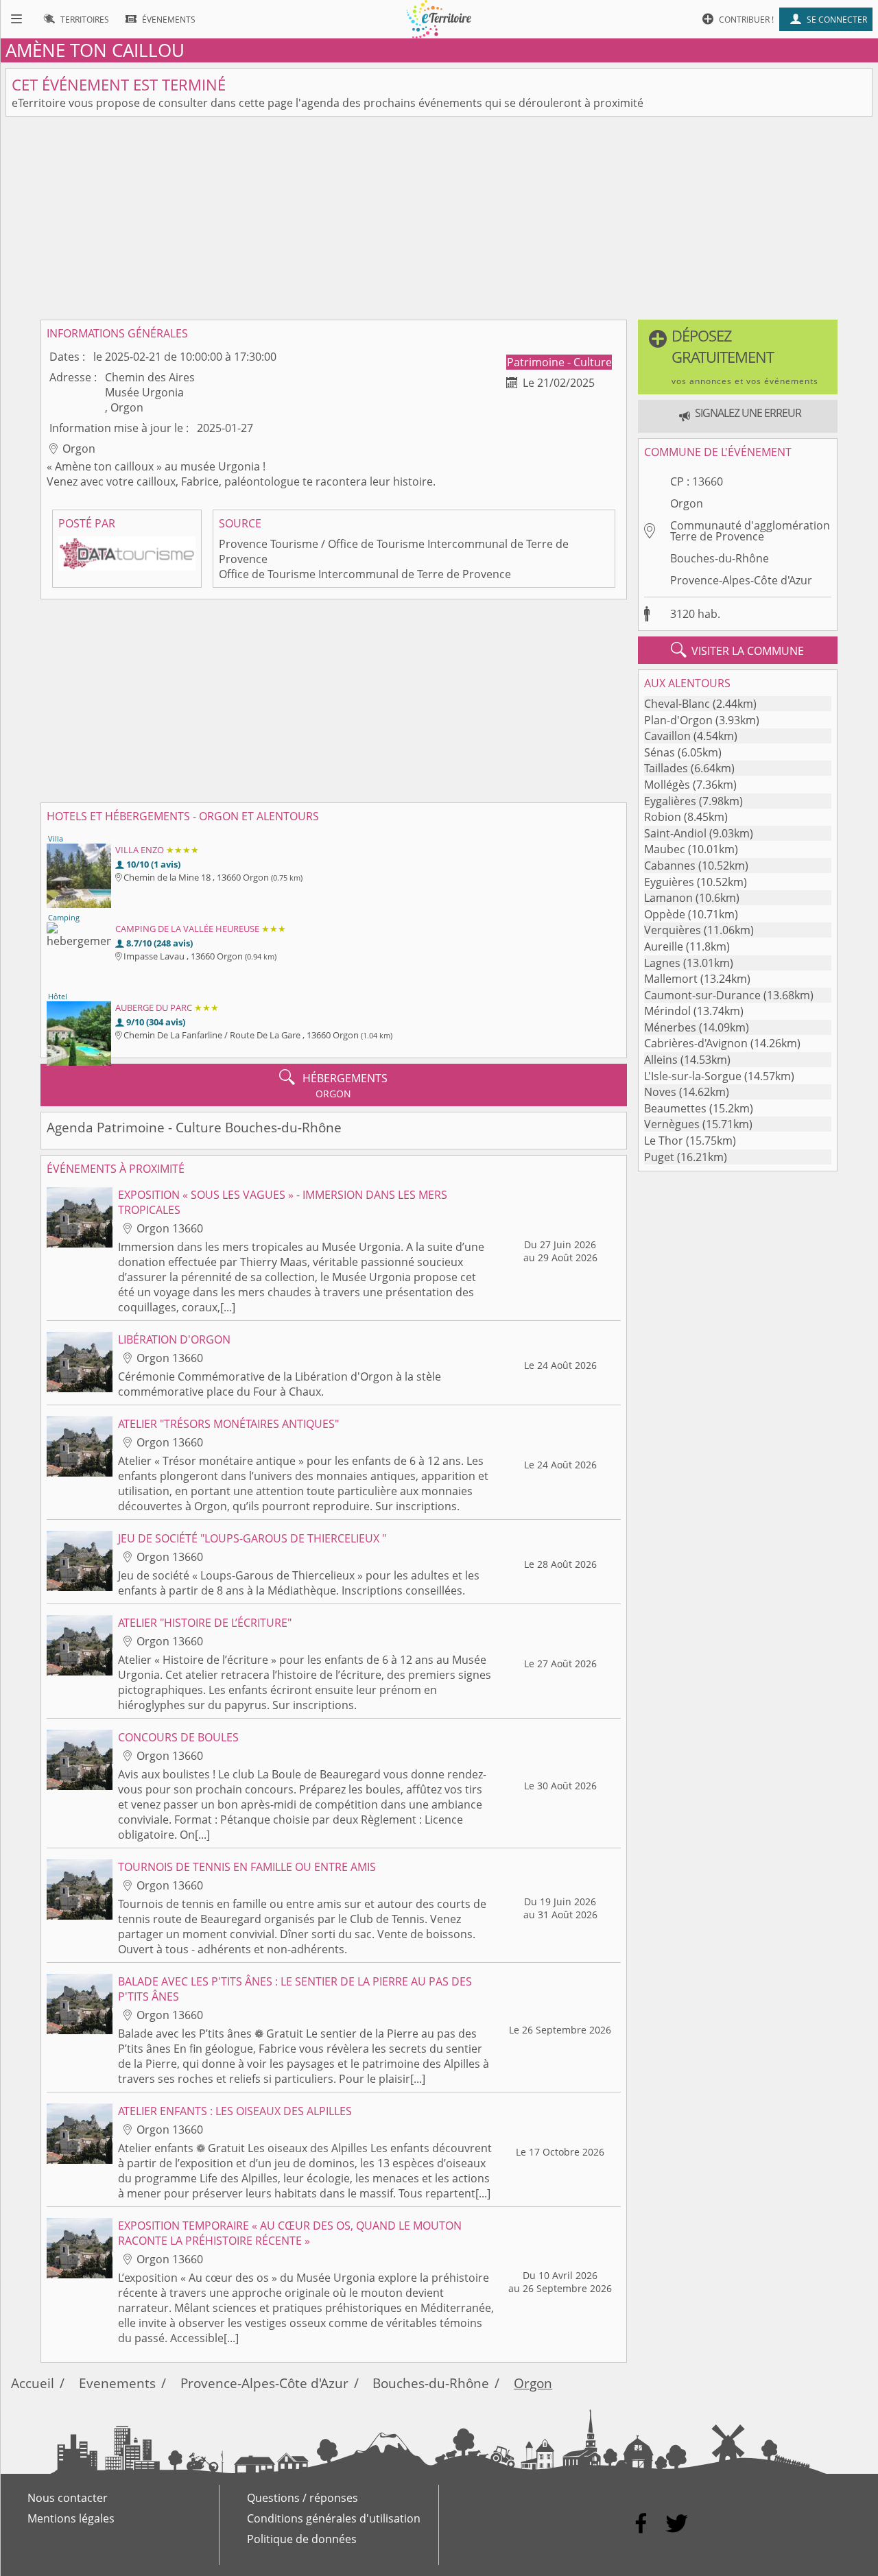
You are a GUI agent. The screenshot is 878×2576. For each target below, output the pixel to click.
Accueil (33, 2383)
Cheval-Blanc (677, 704)
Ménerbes (670, 1027)
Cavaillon (667, 736)
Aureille (664, 946)
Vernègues (672, 1124)
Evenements (117, 2383)
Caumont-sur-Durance (702, 995)
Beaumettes (675, 1108)
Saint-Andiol (675, 833)
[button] (738, 357)
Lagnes (662, 963)
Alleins (661, 1060)
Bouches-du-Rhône (720, 558)
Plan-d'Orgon (678, 720)
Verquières (673, 930)
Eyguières (669, 882)
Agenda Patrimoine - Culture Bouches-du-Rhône (194, 1127)
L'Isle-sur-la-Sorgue (693, 1076)
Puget (659, 1157)
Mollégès (667, 785)
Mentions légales (71, 2518)
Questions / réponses (302, 2498)
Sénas (660, 752)
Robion (663, 817)
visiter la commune (737, 650)
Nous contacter (68, 2498)
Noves (660, 1092)
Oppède (665, 914)
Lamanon (668, 898)
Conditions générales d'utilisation (334, 2518)
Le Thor (664, 1141)
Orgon (687, 503)
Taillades (666, 768)
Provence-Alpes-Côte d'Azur (741, 580)
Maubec (665, 849)
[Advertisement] (439, 218)
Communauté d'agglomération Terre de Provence (750, 531)
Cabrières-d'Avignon (696, 1043)
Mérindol (667, 1011)
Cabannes (670, 866)
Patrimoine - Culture (559, 362)
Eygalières (670, 801)
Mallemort (671, 979)
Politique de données (302, 2539)
